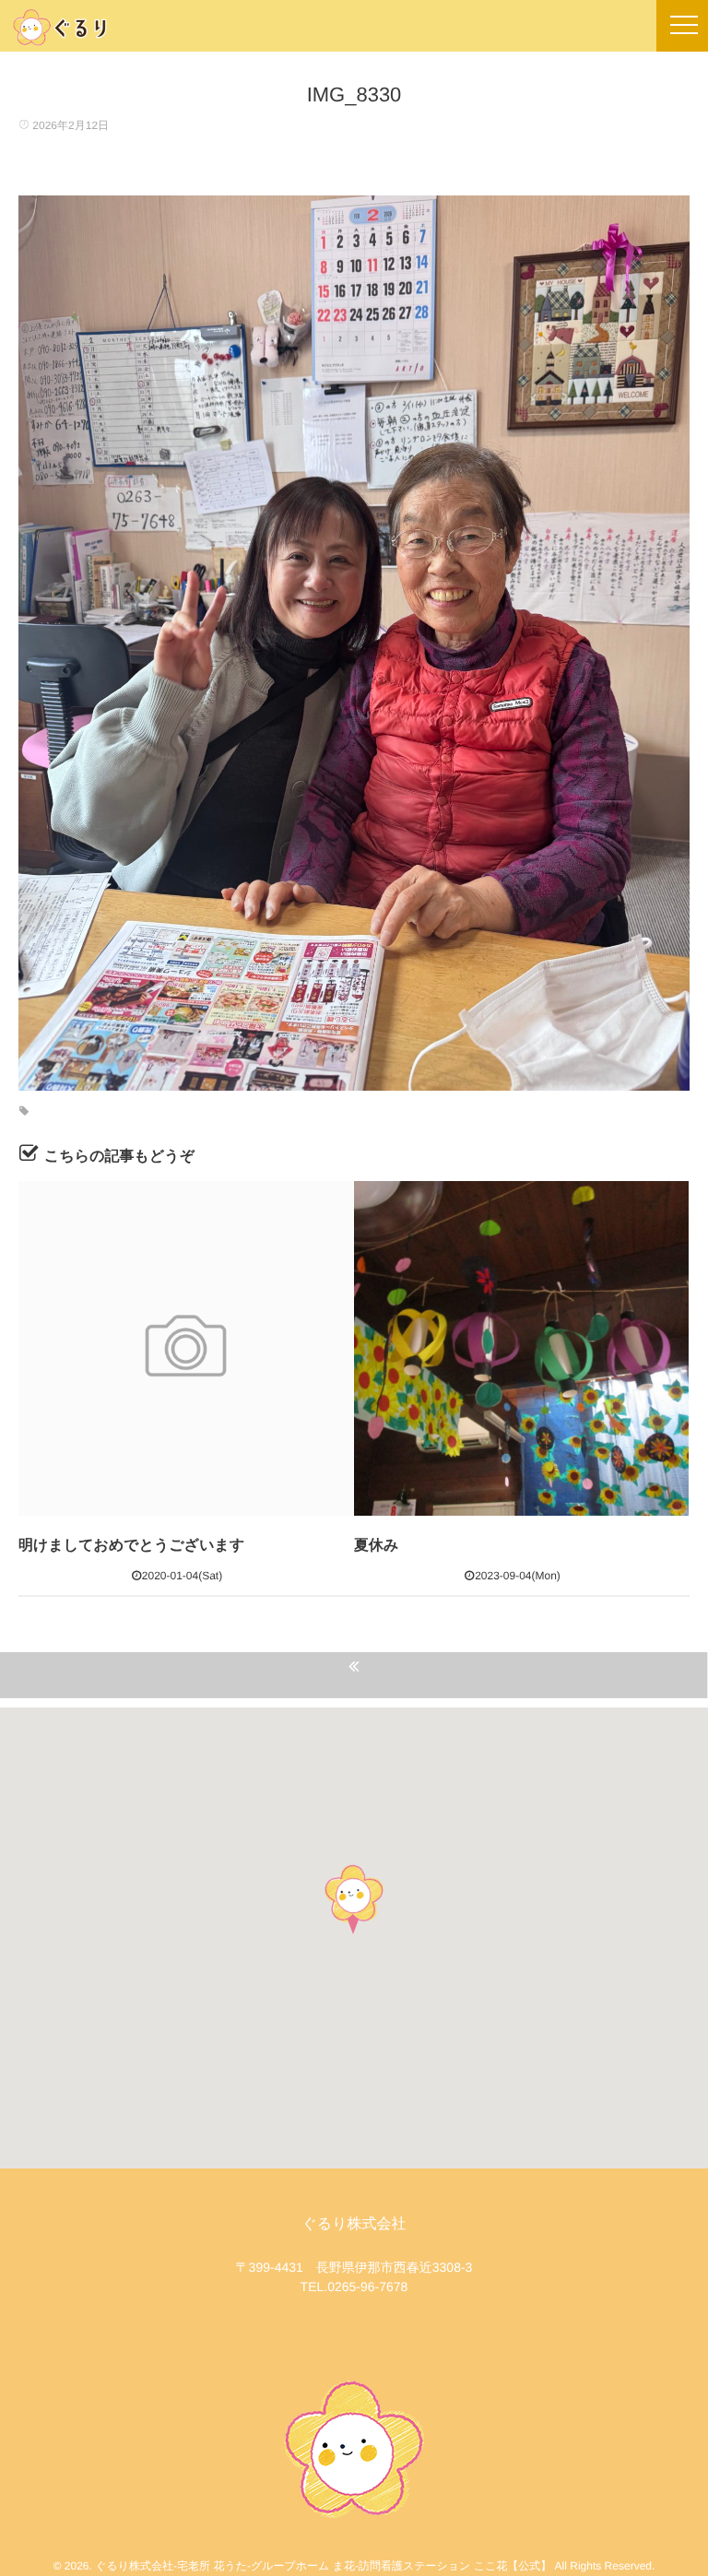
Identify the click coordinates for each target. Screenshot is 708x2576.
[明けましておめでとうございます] (186, 1348)
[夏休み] (521, 1348)
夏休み (376, 1546)
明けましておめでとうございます (131, 1546)
